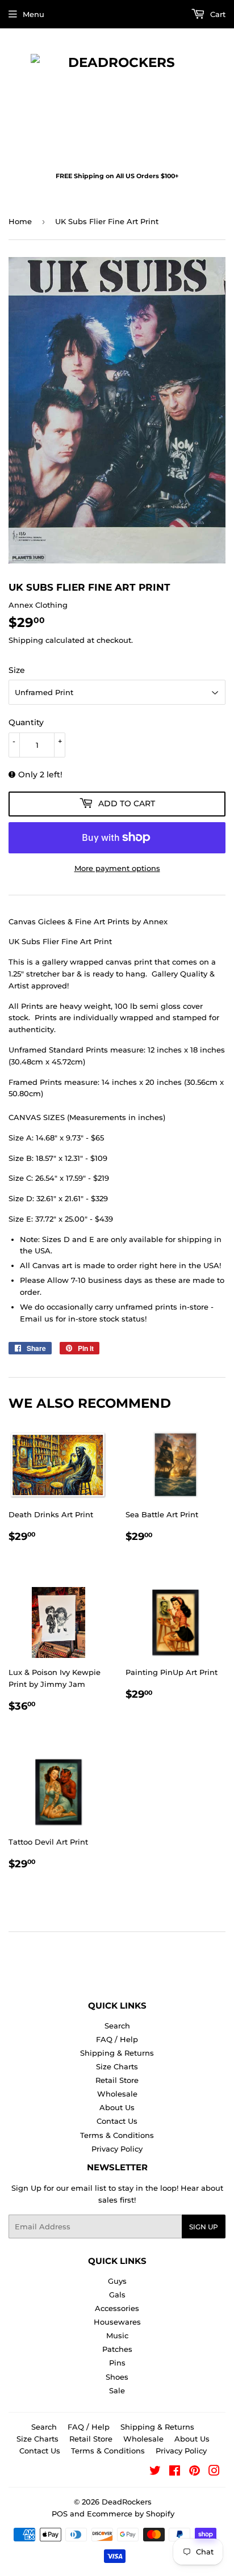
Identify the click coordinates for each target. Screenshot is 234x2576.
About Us (117, 2107)
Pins (117, 2363)
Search (117, 2026)
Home (20, 221)
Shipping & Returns (117, 2053)
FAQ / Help (117, 2039)
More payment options (117, 868)
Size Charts (117, 2066)
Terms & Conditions (117, 2135)
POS (60, 2514)
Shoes (117, 2377)
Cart (217, 14)
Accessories (117, 2308)
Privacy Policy (117, 2149)
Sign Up (204, 2227)
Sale (117, 2390)
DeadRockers (127, 2502)
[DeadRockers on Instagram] (214, 2472)
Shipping (26, 640)
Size (17, 670)
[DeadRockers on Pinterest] (195, 2472)
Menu (34, 14)
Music (117, 2335)
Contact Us (117, 2121)
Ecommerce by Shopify (131, 2514)
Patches (117, 2349)
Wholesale (117, 2094)
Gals (117, 2295)
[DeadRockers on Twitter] (155, 2472)
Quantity (26, 722)
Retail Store (117, 2080)
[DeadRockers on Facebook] (175, 2472)
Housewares (117, 2322)
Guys (117, 2281)
